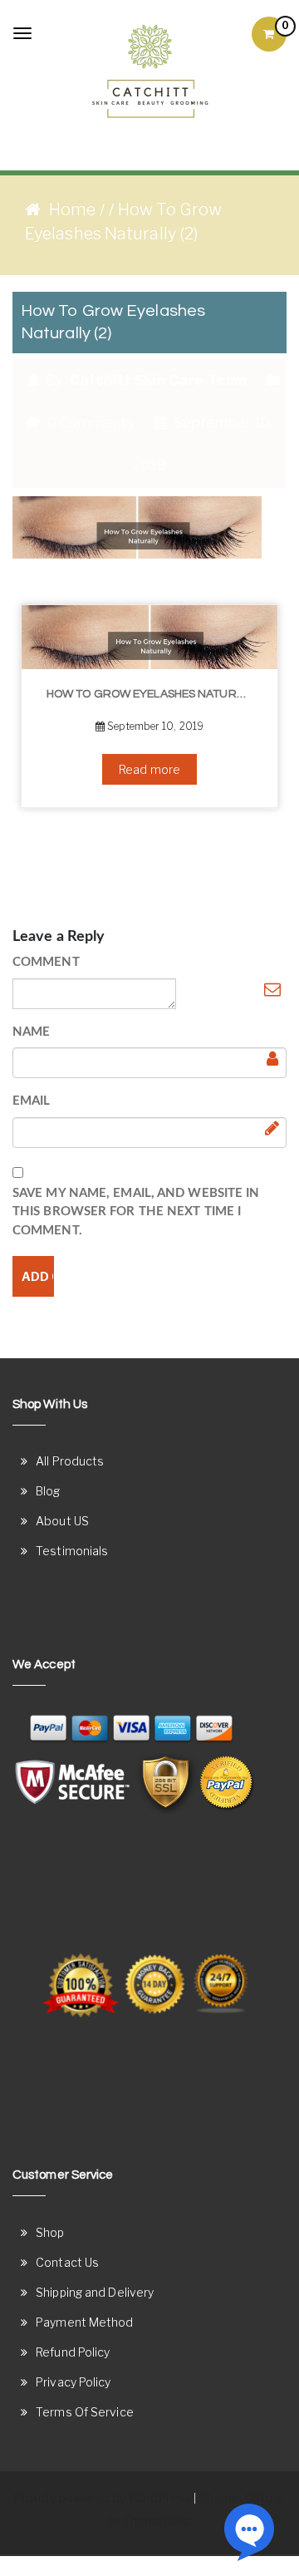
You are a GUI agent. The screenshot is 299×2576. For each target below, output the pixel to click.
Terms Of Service (85, 2412)
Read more (149, 769)
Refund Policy (73, 2352)
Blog (48, 1491)
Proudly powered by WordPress (103, 2497)
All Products (70, 1461)
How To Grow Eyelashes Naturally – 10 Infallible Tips (156, 694)
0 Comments (88, 422)
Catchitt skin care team (158, 380)
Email (32, 1101)
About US (62, 1521)
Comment (46, 962)
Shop (50, 2232)
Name (31, 1032)
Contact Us (67, 2262)
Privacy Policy (73, 2382)
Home (72, 209)
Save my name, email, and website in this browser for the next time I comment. (136, 1212)
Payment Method (84, 2322)
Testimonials (72, 1551)
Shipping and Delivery (95, 2292)
